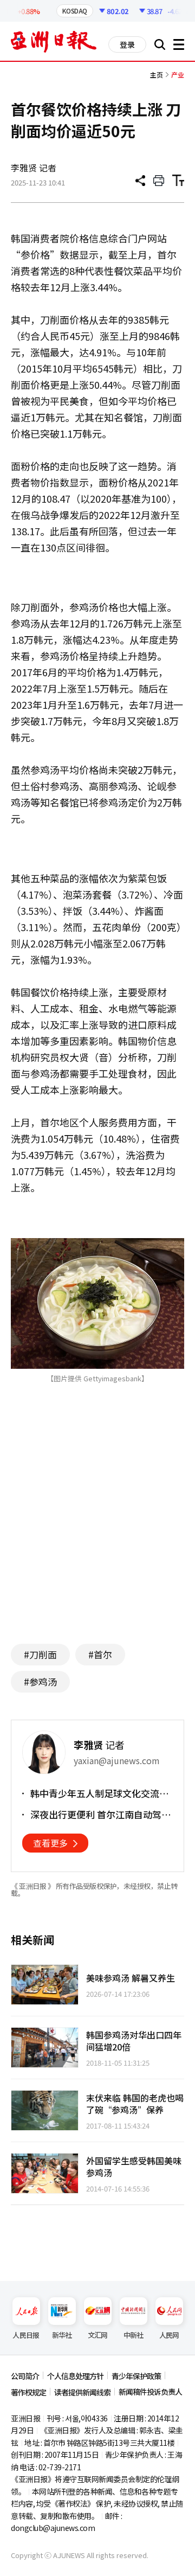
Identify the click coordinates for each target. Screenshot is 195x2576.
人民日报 (26, 2335)
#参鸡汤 (40, 1681)
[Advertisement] (102, 1530)
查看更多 (50, 1843)
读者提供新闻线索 (82, 2392)
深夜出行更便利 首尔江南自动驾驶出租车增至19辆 (100, 1815)
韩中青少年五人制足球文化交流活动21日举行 (99, 1793)
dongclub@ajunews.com (53, 2528)
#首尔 (100, 1654)
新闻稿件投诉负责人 (150, 2392)
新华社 (62, 2335)
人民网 (169, 2335)
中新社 (134, 2335)
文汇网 (98, 2335)
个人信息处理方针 (75, 2376)
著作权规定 (28, 2392)
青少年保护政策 (136, 2376)
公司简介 (25, 2376)
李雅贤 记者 (34, 168)
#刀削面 (40, 1654)
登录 (127, 44)
